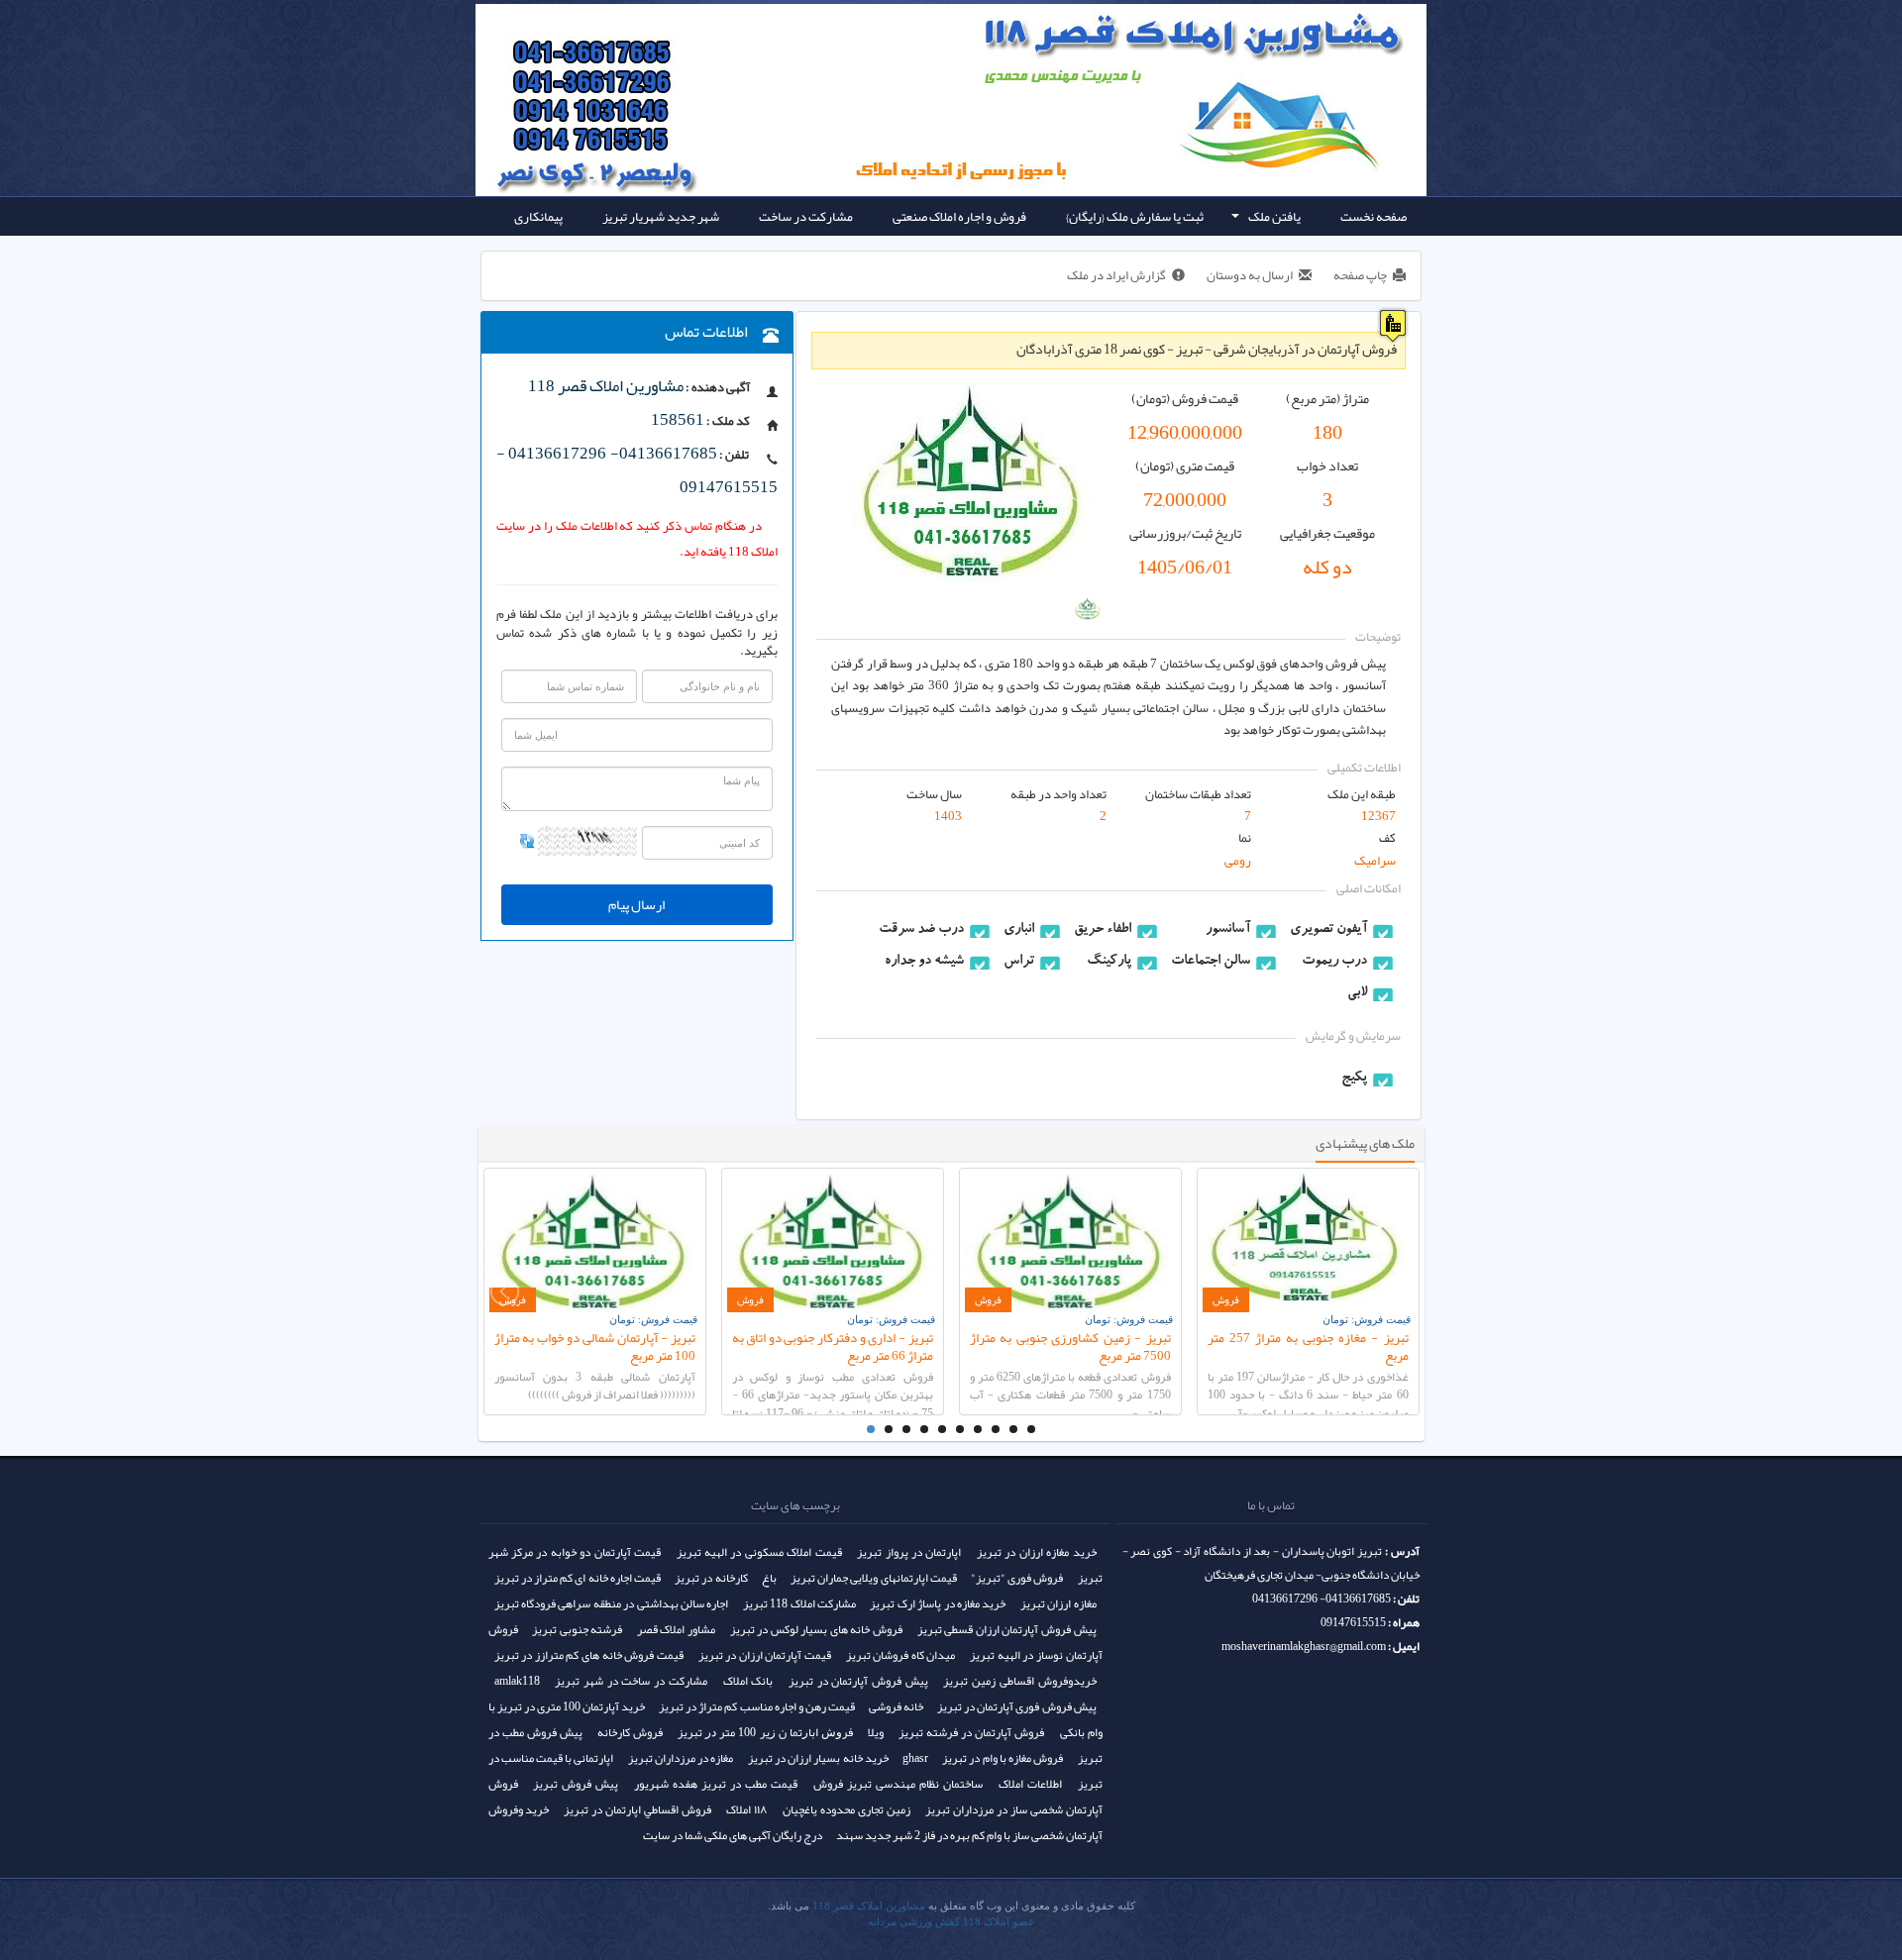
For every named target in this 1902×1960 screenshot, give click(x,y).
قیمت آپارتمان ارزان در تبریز (765, 1655)
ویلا (876, 1732)
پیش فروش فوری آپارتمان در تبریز (1016, 1706)
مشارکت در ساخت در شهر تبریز (631, 1681)
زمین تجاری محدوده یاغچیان (846, 1809)
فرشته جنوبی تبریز (577, 1629)
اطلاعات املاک (1030, 1784)
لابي (1357, 993)
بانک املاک (748, 1681)
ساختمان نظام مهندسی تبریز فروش (898, 1784)
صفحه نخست (1374, 216)
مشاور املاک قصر (676, 1629)
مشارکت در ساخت (806, 216)
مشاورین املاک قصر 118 (869, 1906)
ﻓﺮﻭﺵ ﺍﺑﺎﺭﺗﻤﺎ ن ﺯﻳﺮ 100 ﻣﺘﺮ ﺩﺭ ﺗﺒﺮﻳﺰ (765, 1732)
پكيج (1354, 1079)
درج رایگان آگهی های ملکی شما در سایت (733, 1835)
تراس (1019, 962)
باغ (769, 1578)
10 (1031, 1429)
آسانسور (1228, 930)
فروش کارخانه (630, 1732)
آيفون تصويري (1328, 930)
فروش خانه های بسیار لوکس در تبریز (816, 1629)
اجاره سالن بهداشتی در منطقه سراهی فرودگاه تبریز (612, 1603)
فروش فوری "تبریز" (1017, 1578)
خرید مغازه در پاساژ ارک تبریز (938, 1603)
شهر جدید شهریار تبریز (661, 216)
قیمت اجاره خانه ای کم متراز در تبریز (578, 1578)
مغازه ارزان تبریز (1058, 1603)
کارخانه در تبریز (711, 1578)
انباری (1019, 930)
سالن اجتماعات (1211, 962)
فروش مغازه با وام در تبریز (1003, 1758)
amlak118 (517, 1681)
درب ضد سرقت (921, 930)
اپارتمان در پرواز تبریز (909, 1552)
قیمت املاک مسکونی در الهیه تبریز (759, 1552)
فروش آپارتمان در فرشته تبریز (971, 1732)
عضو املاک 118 (999, 1922)
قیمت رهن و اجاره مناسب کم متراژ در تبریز (757, 1706)
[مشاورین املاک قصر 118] (625, 50)
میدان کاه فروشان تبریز (901, 1655)
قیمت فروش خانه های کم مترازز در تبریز (589, 1655)
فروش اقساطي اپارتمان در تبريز (637, 1809)
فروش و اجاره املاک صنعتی (959, 216)
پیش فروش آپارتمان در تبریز (858, 1681)
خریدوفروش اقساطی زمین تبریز (1019, 1681)
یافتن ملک (1265, 219)
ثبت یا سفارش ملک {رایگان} (1135, 216)
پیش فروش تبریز (576, 1784)
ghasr (915, 1758)
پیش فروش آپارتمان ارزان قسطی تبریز (1007, 1629)
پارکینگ (1109, 962)
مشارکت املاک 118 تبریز (799, 1603)
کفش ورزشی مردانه (914, 1922)
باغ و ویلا (1385, 255)
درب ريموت (1334, 962)
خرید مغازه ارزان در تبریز (1037, 1552)
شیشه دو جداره (924, 962)
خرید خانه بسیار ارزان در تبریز (818, 1758)
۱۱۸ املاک (747, 1809)
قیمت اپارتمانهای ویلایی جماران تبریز (874, 1578)
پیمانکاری (538, 216)
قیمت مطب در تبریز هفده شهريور (716, 1784)
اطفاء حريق (1103, 930)
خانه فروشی (896, 1706)
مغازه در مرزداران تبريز (681, 1758)
